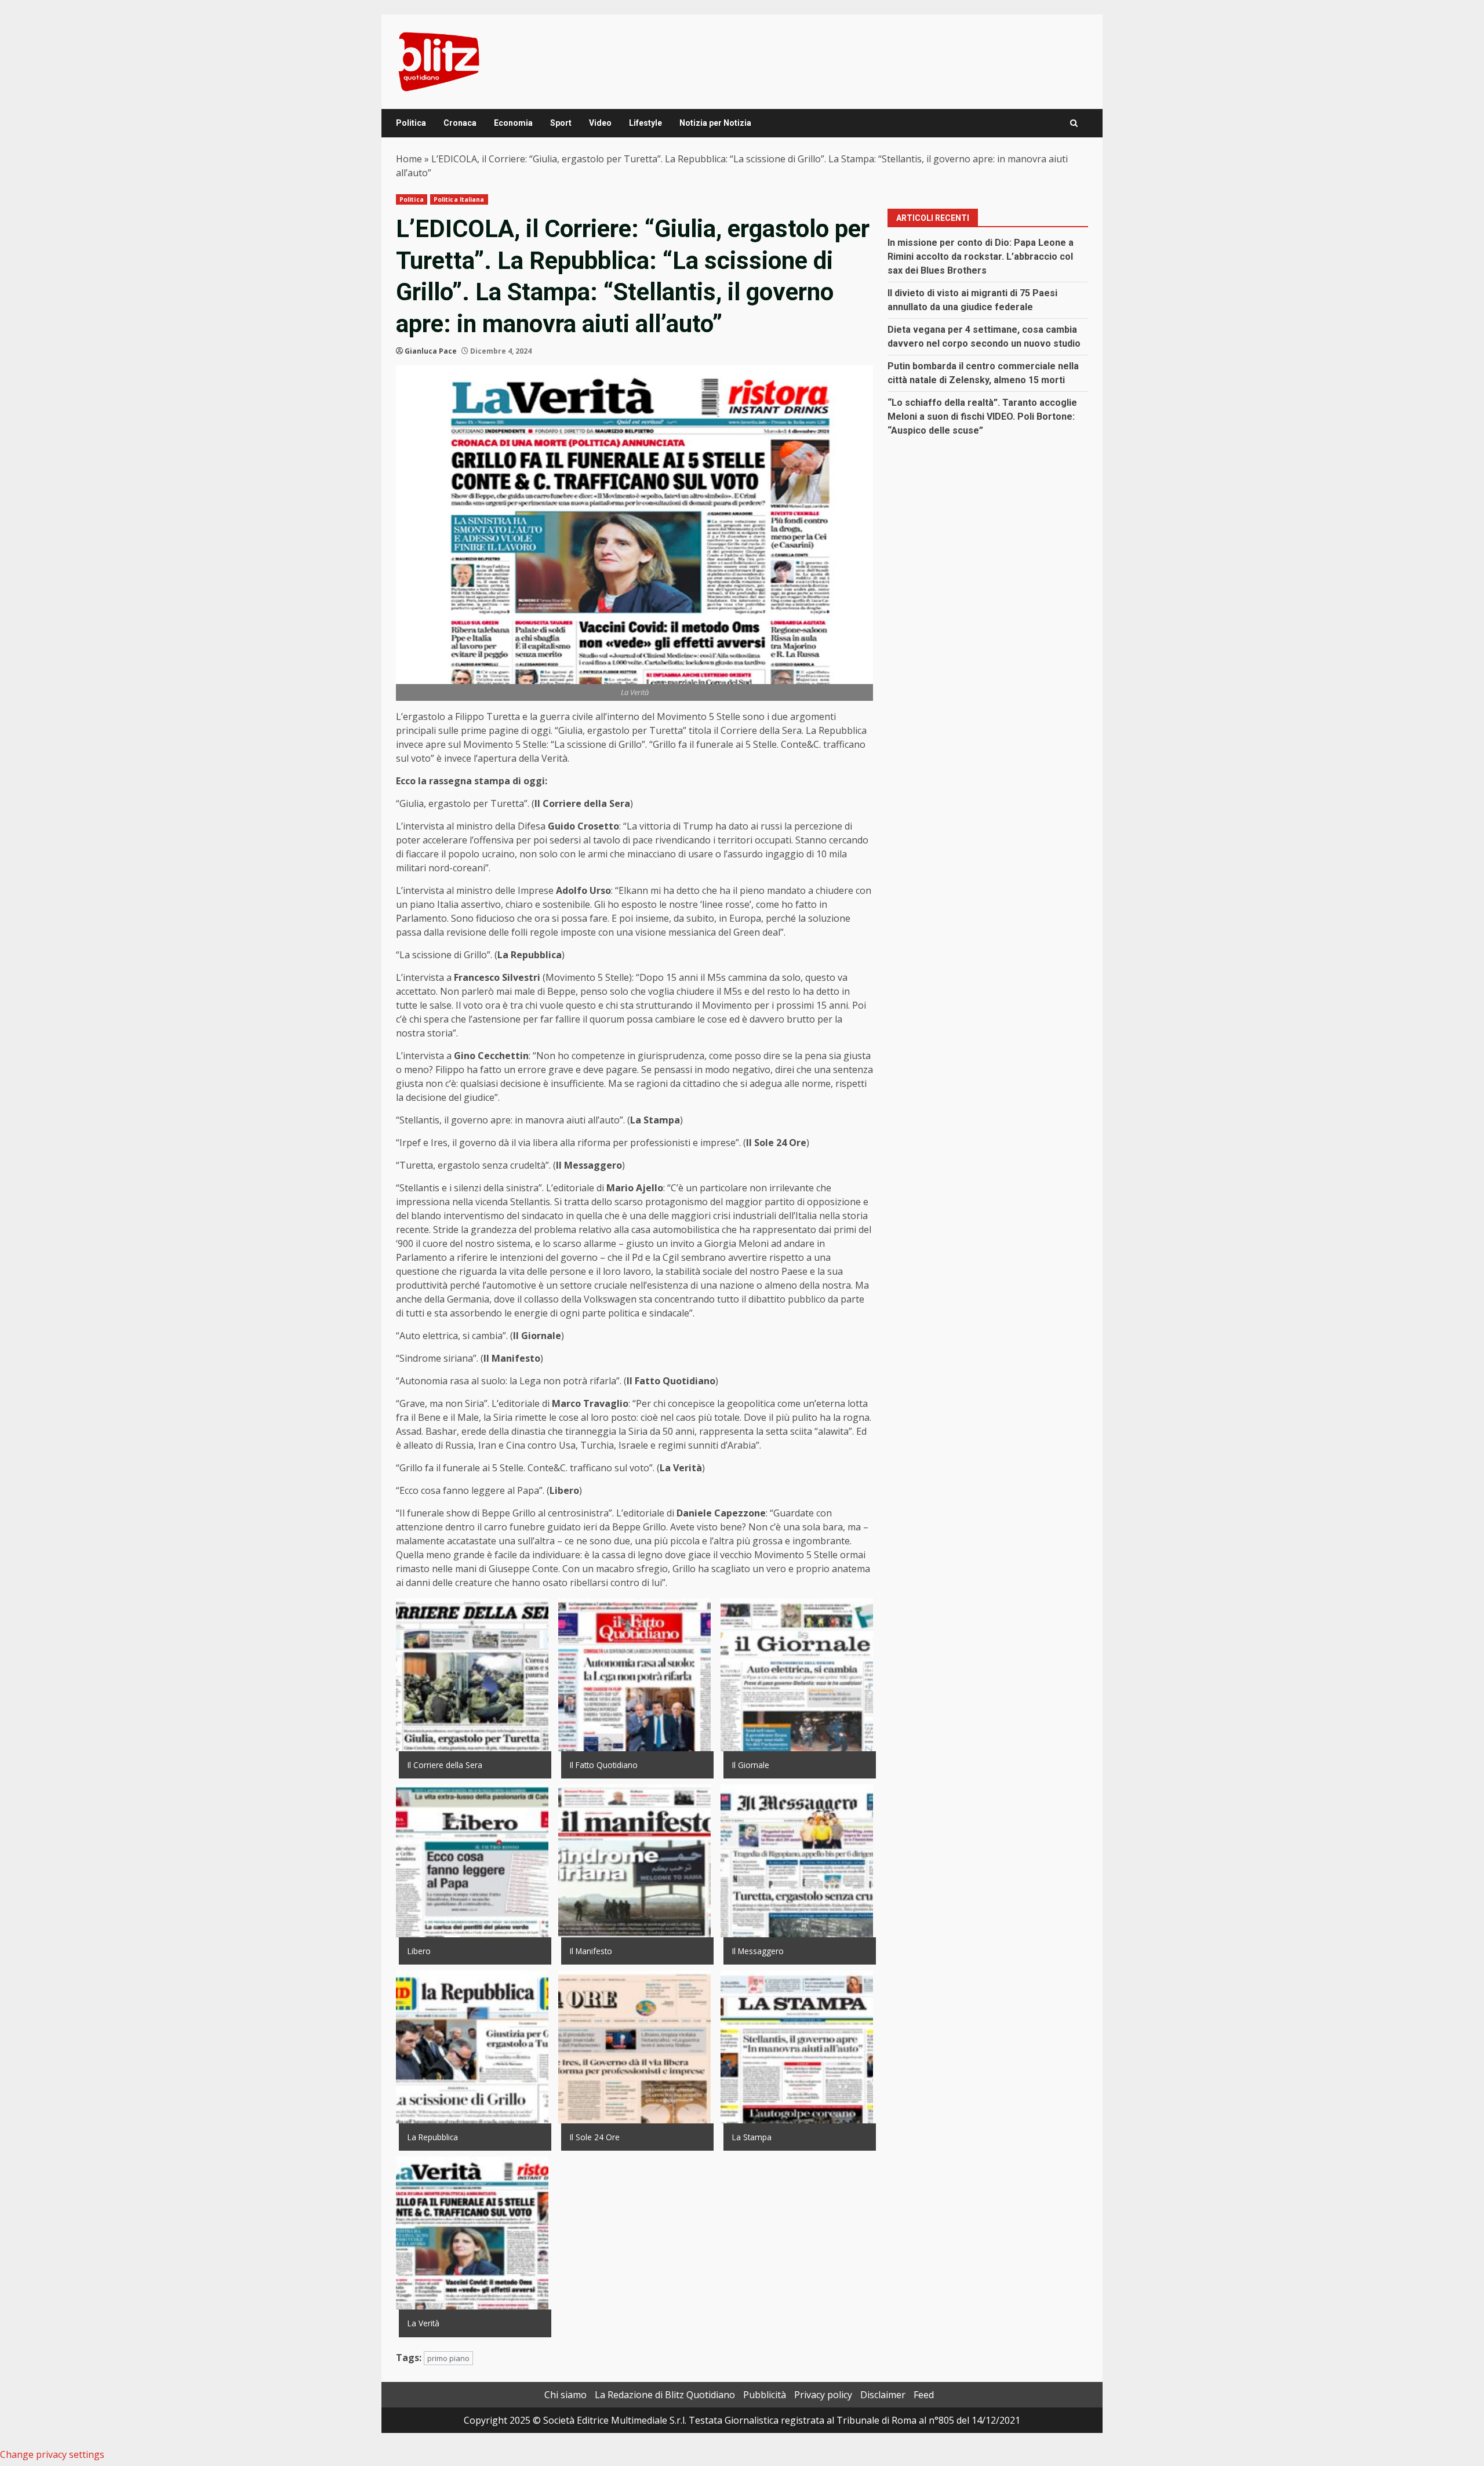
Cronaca (460, 123)
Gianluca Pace (431, 351)
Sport (561, 123)
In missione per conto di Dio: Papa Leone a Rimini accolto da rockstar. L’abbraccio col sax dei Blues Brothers (981, 257)
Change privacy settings (52, 2454)
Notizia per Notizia (715, 123)
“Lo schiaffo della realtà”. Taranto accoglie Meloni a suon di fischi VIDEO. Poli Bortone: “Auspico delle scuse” (982, 417)
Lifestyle (645, 123)
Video (600, 123)
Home (409, 159)
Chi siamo (565, 2395)
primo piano (448, 2358)
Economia (513, 123)
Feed (924, 2395)
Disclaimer (883, 2395)
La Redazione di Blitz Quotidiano (665, 2395)
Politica (411, 123)
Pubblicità (765, 2395)
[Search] (1074, 123)
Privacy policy (823, 2395)
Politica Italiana (459, 199)
